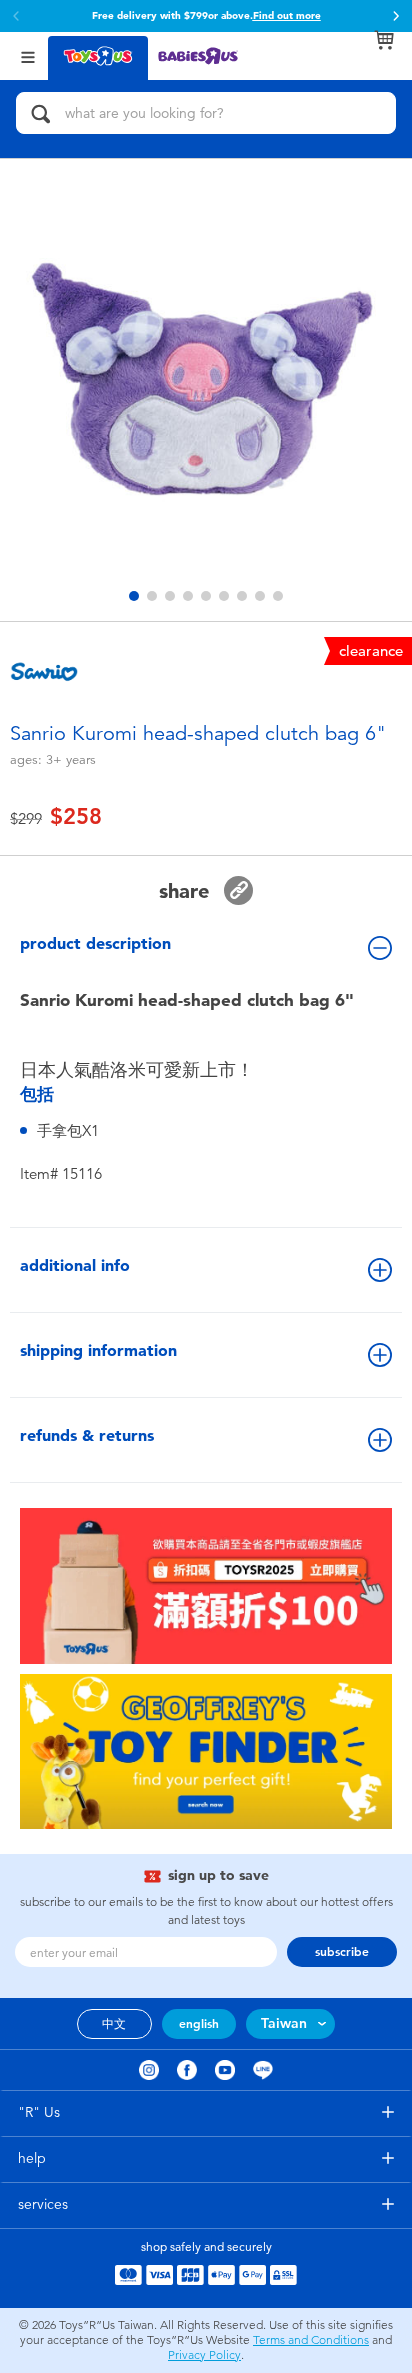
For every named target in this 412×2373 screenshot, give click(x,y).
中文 (114, 2024)
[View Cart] (384, 40)
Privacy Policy (204, 2355)
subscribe (342, 1952)
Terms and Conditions (311, 2340)
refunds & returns (87, 1435)
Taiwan (284, 2023)
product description (95, 943)
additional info (75, 1265)
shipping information (98, 1350)
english (199, 2024)
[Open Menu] (28, 55)
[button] (396, 16)
